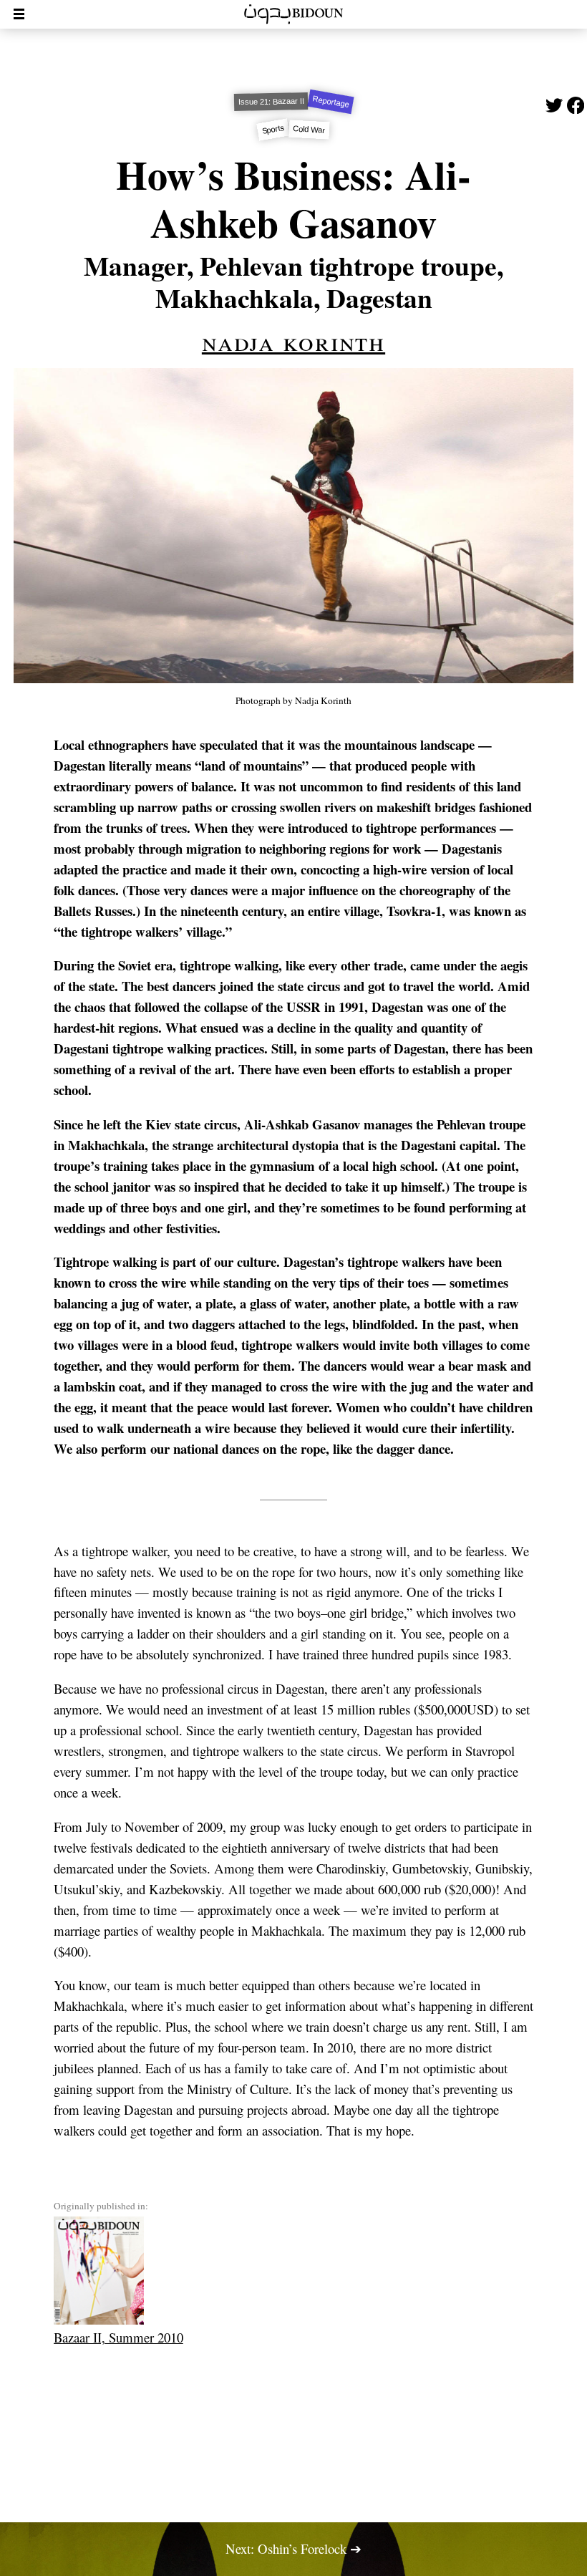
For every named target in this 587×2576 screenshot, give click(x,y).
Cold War (309, 130)
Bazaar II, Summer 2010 (118, 2337)
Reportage (330, 102)
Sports (273, 130)
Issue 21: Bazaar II (271, 102)
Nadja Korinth (293, 341)
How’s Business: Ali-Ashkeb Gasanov (293, 198)
